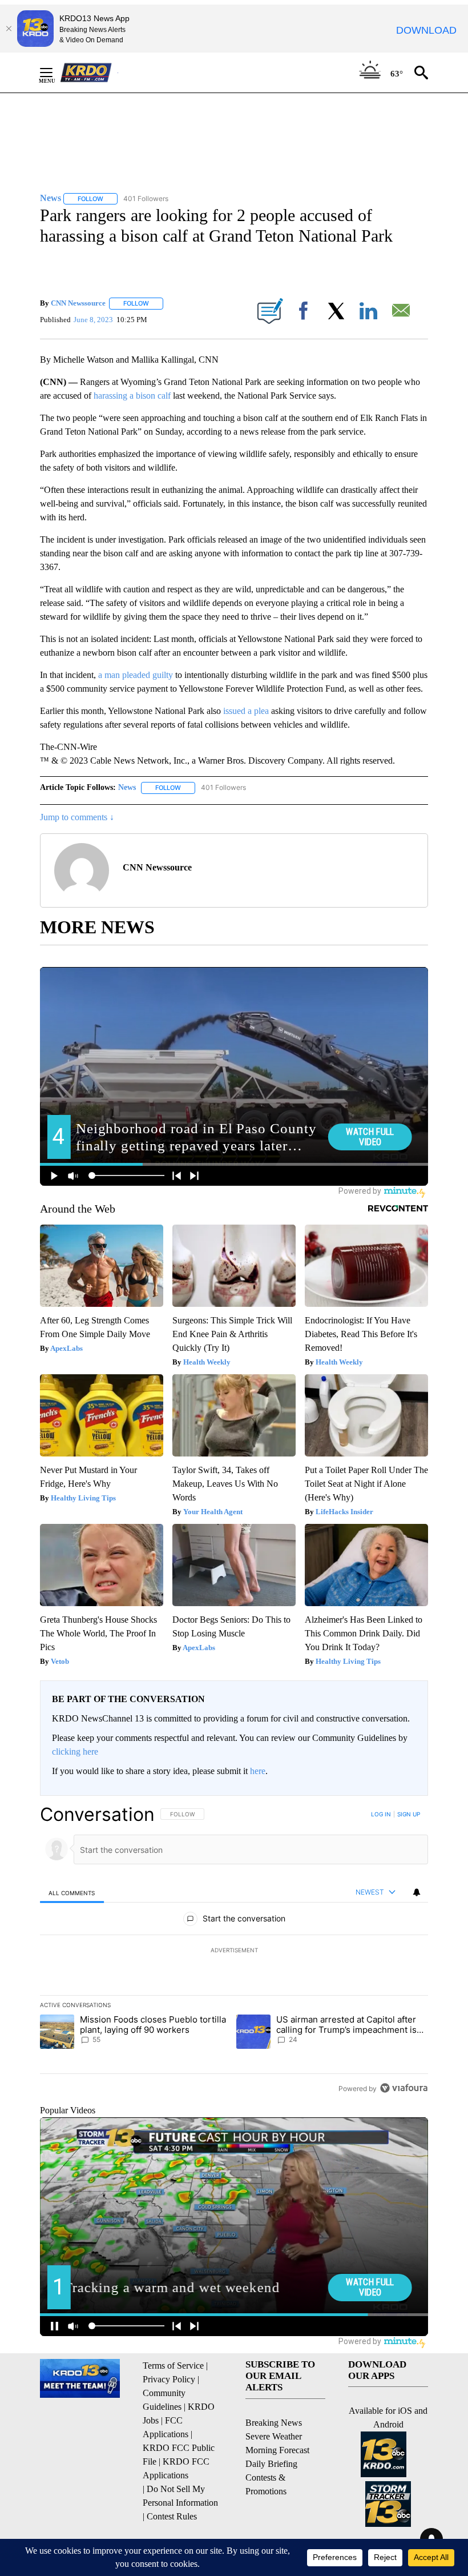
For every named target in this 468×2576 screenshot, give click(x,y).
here (258, 1771)
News (127, 787)
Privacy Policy (169, 2379)
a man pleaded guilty (136, 675)
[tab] (72, 1893)
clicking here (75, 1752)
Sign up (409, 1814)
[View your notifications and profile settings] (417, 1892)
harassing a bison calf (132, 396)
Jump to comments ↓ (77, 817)
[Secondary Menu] (55, 73)
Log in (381, 1814)
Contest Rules (172, 2516)
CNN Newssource (78, 303)
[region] (234, 1951)
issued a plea (246, 711)
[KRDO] (89, 73)
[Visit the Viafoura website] (404, 2088)
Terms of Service (173, 2366)
